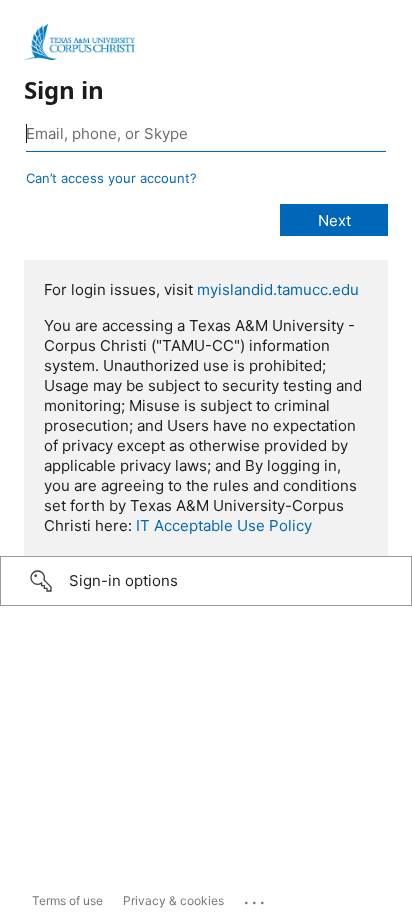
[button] (206, 581)
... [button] (256, 898)
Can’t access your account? (111, 178)
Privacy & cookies (173, 900)
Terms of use (67, 900)
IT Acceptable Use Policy (224, 525)
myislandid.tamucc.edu (278, 289)
